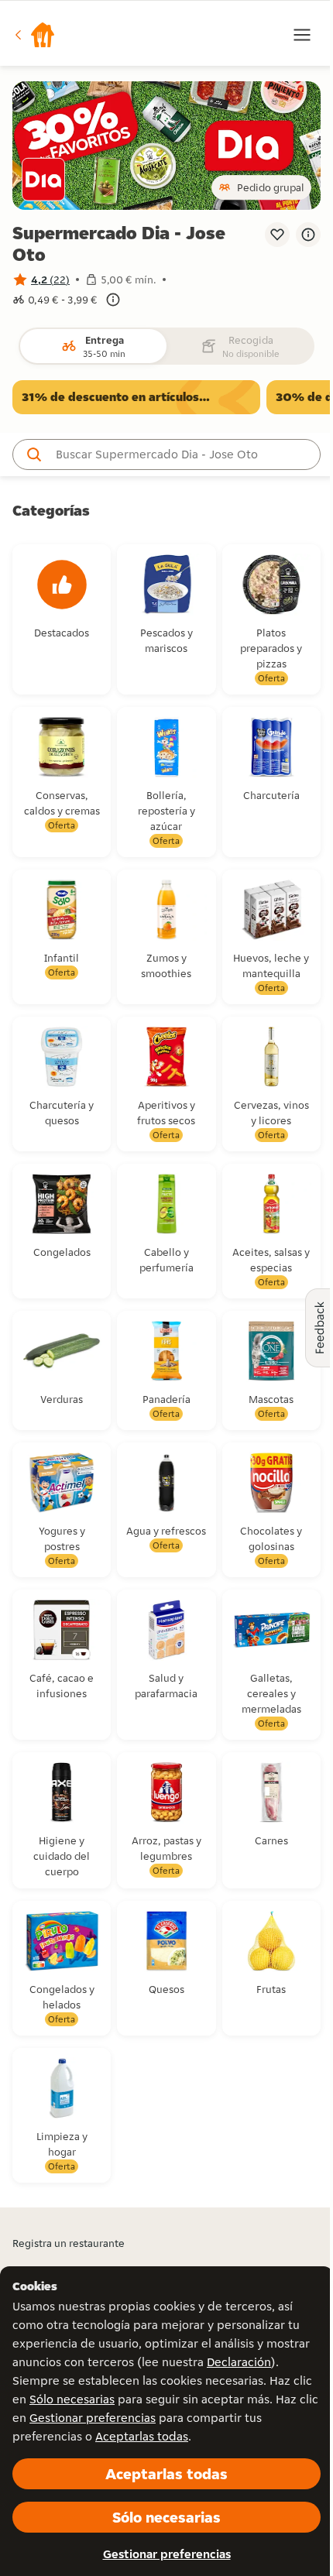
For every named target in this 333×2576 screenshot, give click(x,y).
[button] (34, 35)
